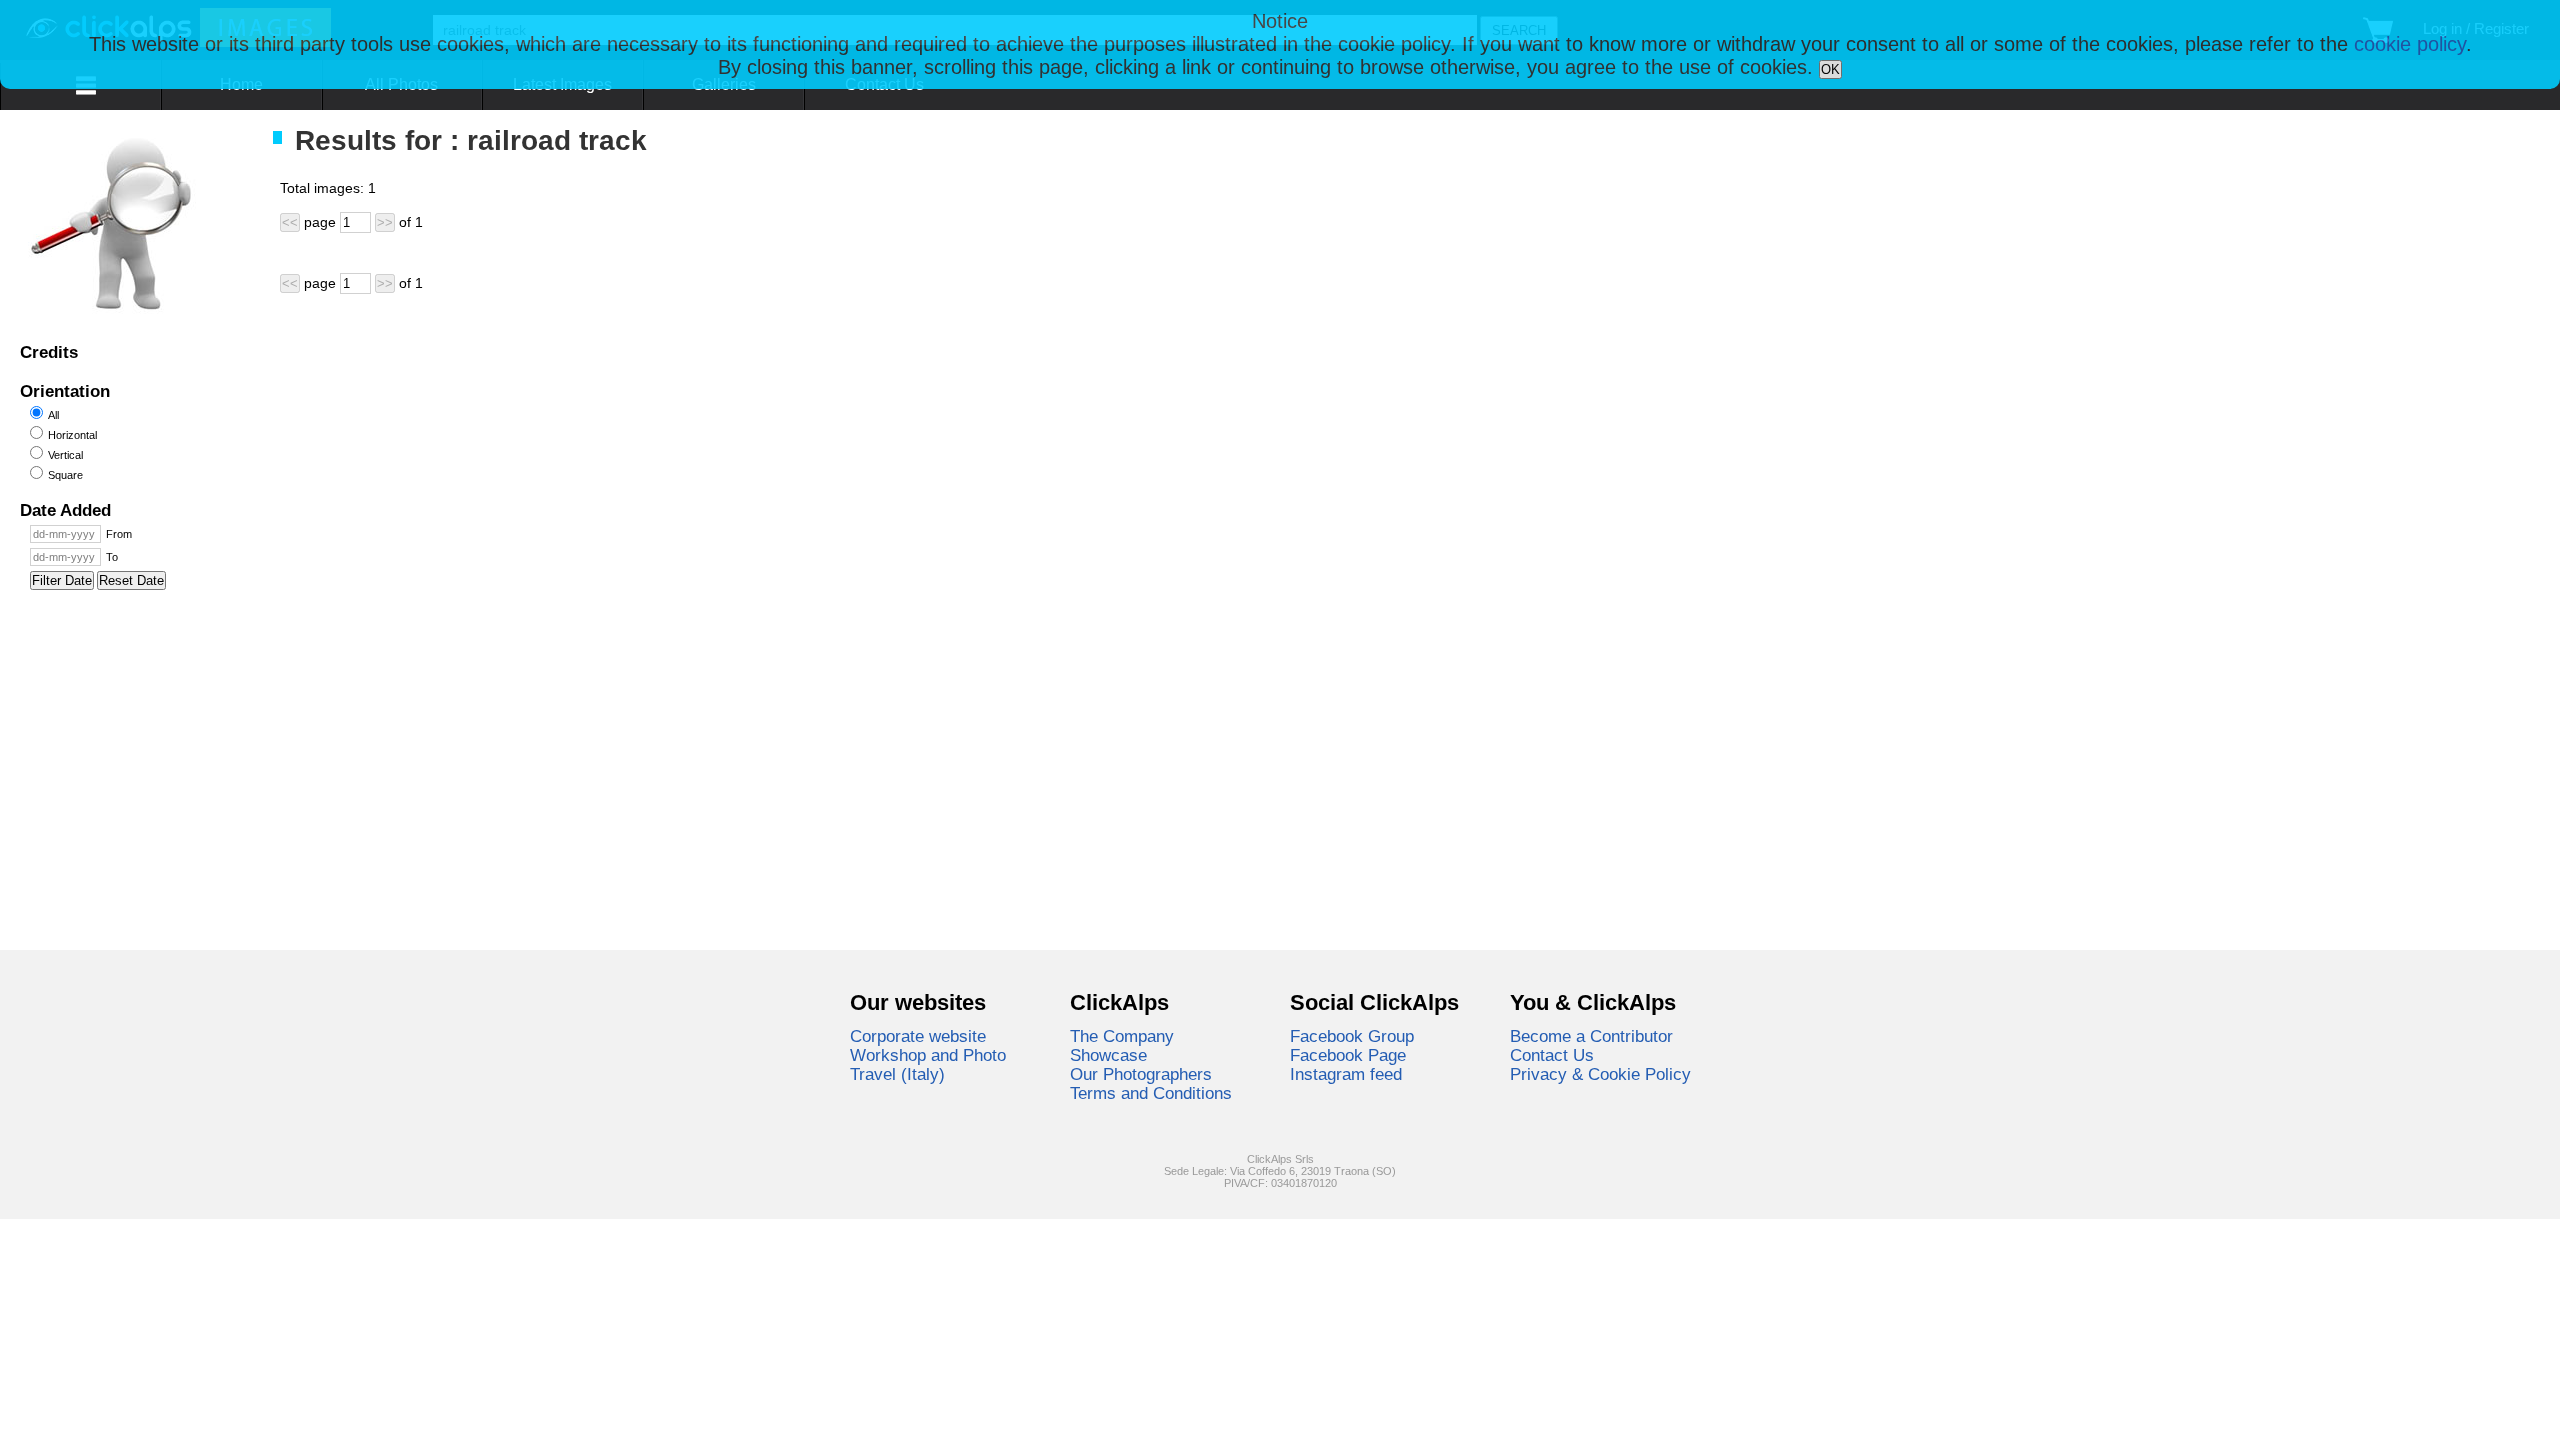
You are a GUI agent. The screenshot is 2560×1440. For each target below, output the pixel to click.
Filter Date (62, 580)
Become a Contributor (1591, 1036)
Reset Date (131, 580)
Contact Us (1552, 1055)
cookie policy (2410, 44)
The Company (1122, 1036)
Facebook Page (1348, 1055)
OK (1830, 69)
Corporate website (918, 1036)
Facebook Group (1352, 1036)
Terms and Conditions (1151, 1093)
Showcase (1108, 1055)
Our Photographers (1141, 1074)
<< (290, 222)
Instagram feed (1346, 1074)
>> (385, 222)
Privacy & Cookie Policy (1600, 1074)
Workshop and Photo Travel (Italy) (928, 1064)
